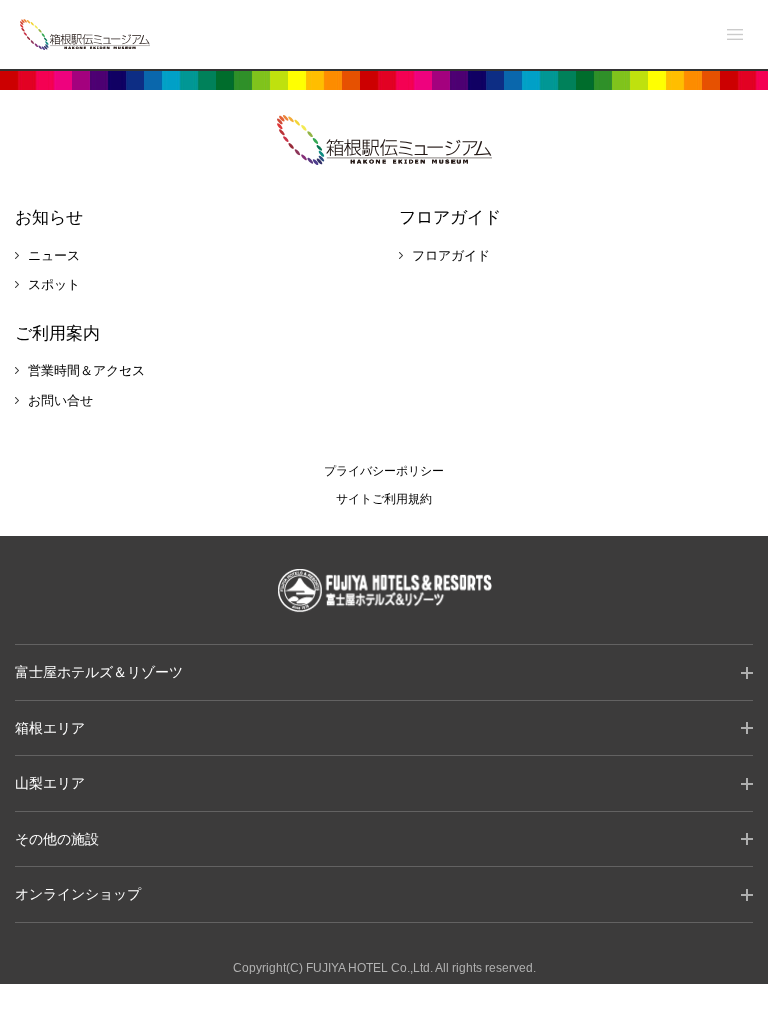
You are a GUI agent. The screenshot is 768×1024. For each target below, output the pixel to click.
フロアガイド (450, 217)
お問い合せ (60, 400)
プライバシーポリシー (384, 471)
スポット (54, 284)
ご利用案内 (57, 333)
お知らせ (49, 217)
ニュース (54, 255)
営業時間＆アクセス (86, 370)
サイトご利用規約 (384, 499)
